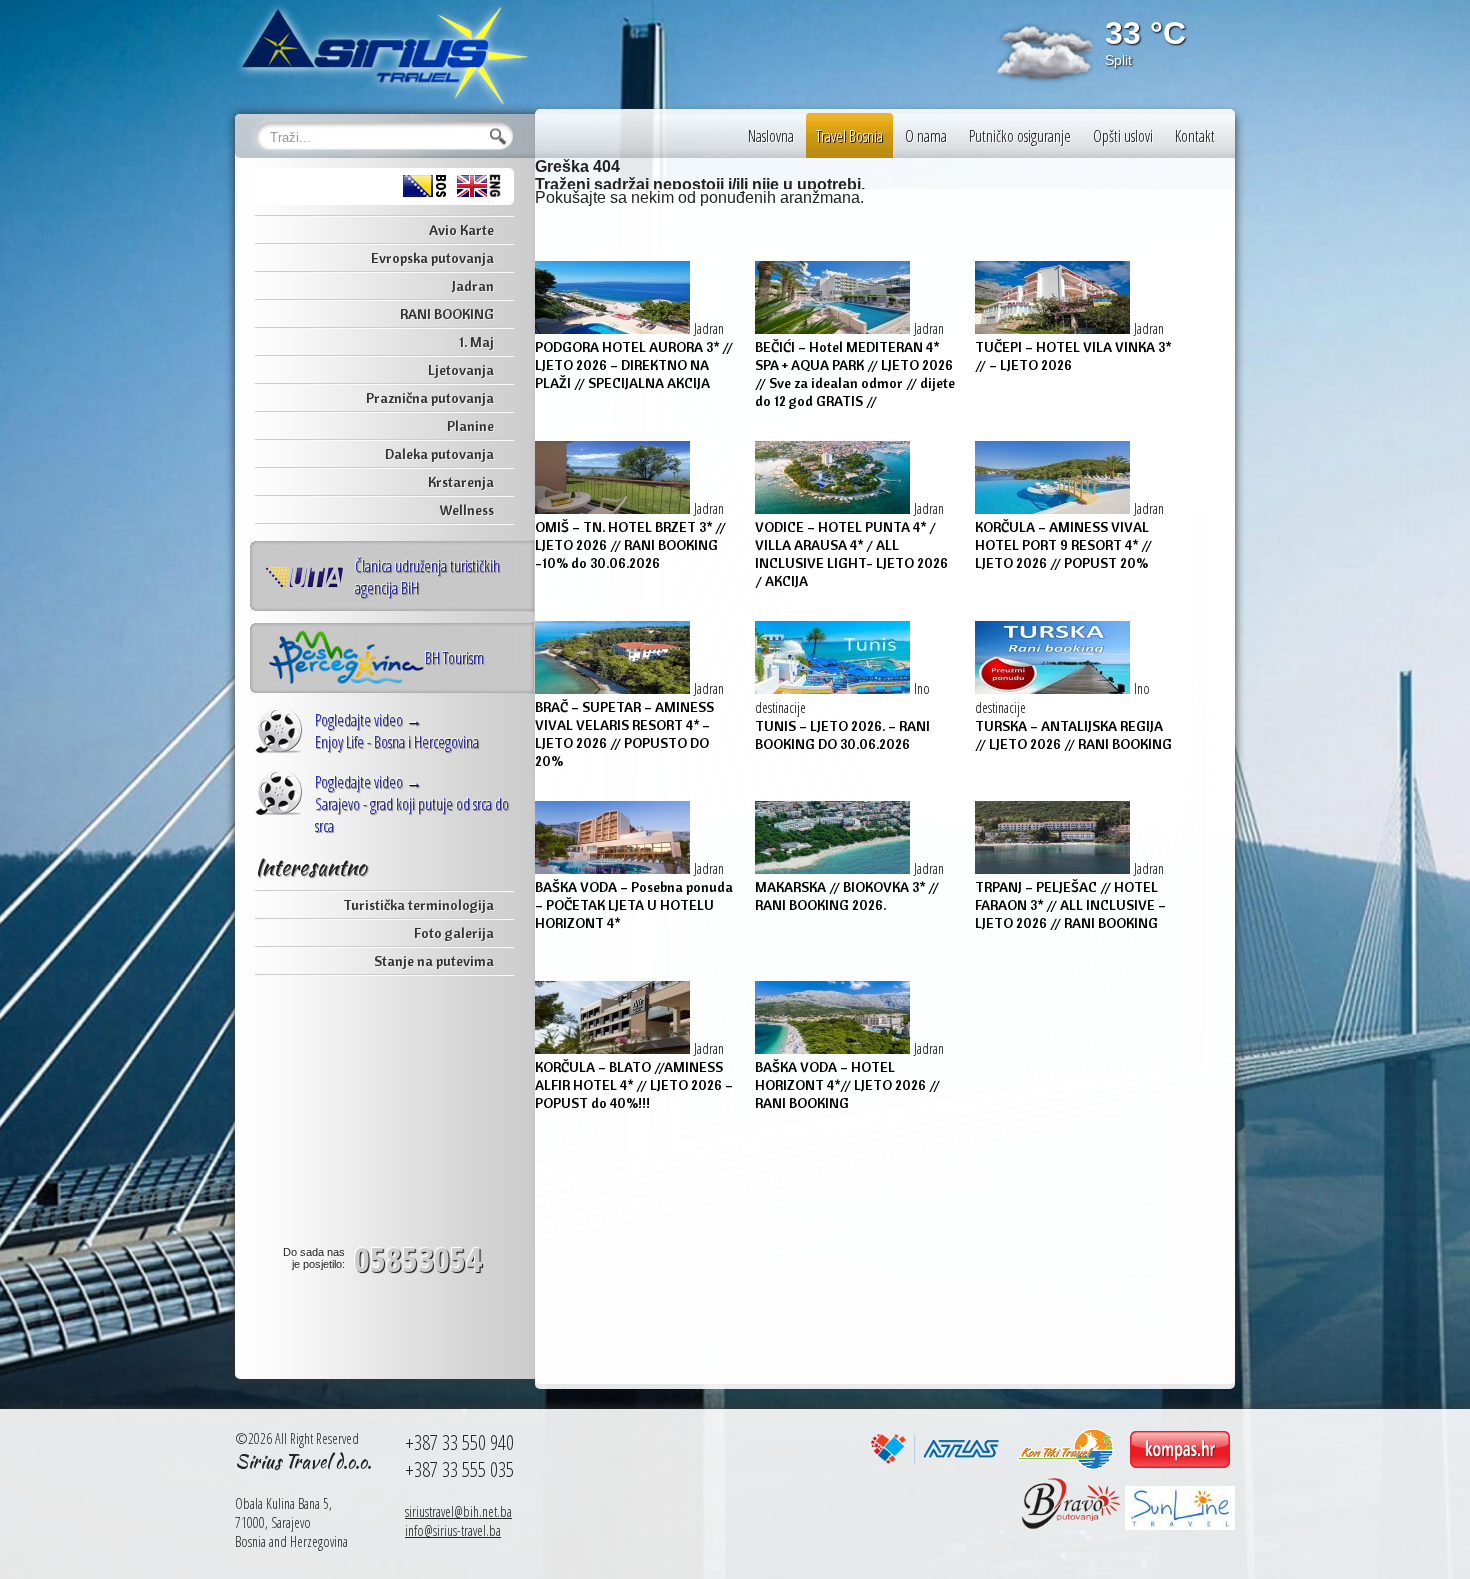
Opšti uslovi (1123, 136)
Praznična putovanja (430, 398)
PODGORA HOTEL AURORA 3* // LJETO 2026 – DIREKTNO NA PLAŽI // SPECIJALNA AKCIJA (634, 365)
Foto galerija (454, 933)
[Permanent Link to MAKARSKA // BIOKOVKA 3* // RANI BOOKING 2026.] (834, 868)
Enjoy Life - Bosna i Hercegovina (397, 731)
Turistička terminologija (418, 905)
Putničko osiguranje (1020, 136)
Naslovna (771, 136)
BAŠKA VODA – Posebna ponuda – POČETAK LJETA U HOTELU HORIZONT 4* (634, 905)
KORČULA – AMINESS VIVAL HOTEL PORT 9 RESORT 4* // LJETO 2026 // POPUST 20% (1063, 545)
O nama (926, 136)
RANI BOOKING (447, 314)
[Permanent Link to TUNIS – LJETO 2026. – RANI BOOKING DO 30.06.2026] (834, 688)
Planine (470, 426)
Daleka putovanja (439, 454)
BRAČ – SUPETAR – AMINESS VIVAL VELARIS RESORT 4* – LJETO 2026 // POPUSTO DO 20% (624, 734)
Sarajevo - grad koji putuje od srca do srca (412, 804)
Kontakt (1195, 136)
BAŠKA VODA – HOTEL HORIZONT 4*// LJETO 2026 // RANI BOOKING (847, 1085)
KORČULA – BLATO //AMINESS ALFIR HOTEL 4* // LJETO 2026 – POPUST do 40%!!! (634, 1085)
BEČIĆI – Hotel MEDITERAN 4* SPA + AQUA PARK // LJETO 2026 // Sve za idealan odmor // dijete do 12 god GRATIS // (855, 374)
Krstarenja (461, 482)
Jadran (473, 286)
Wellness (466, 510)
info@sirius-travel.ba (453, 1530)
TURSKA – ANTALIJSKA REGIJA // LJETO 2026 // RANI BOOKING (1073, 735)
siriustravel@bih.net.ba (458, 1511)
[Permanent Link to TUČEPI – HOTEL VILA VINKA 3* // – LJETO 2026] (1054, 328)
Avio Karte (461, 230)
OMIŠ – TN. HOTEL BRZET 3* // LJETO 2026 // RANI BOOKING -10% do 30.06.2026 (630, 545)
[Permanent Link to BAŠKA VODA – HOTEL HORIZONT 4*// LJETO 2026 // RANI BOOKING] (834, 1048)
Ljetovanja (461, 370)
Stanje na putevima (434, 961)
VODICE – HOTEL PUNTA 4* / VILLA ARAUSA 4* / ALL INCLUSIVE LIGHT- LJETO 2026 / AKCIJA (851, 554)
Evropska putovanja (432, 258)
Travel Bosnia (849, 136)
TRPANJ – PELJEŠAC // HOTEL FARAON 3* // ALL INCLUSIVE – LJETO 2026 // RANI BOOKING (1070, 905)
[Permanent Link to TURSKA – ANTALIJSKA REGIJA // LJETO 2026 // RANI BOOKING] (1054, 688)
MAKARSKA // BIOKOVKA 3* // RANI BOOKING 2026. (847, 896)
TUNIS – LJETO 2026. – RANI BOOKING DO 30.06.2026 (842, 735)
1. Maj (476, 342)
